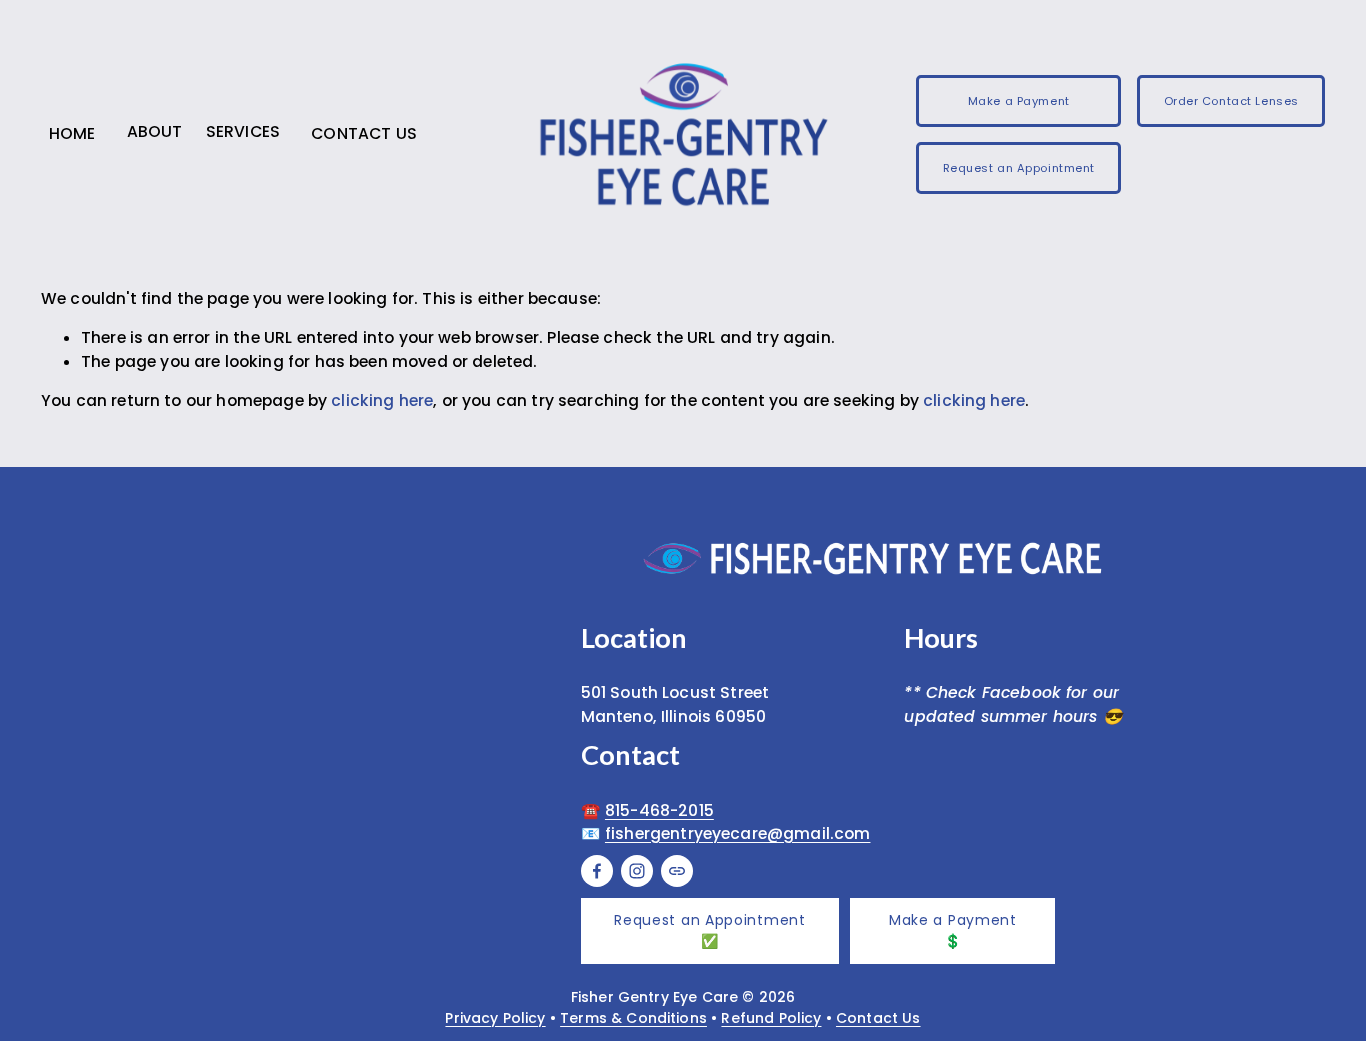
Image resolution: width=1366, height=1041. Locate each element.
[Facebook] (597, 871)
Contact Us (878, 1018)
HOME (72, 133)
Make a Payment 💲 (953, 930)
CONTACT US (364, 133)
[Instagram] (637, 871)
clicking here (382, 400)
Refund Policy (771, 1018)
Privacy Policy (495, 1018)
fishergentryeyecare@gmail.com (738, 833)
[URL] (677, 871)
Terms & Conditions (633, 1018)
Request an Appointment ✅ (709, 930)
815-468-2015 (659, 810)
